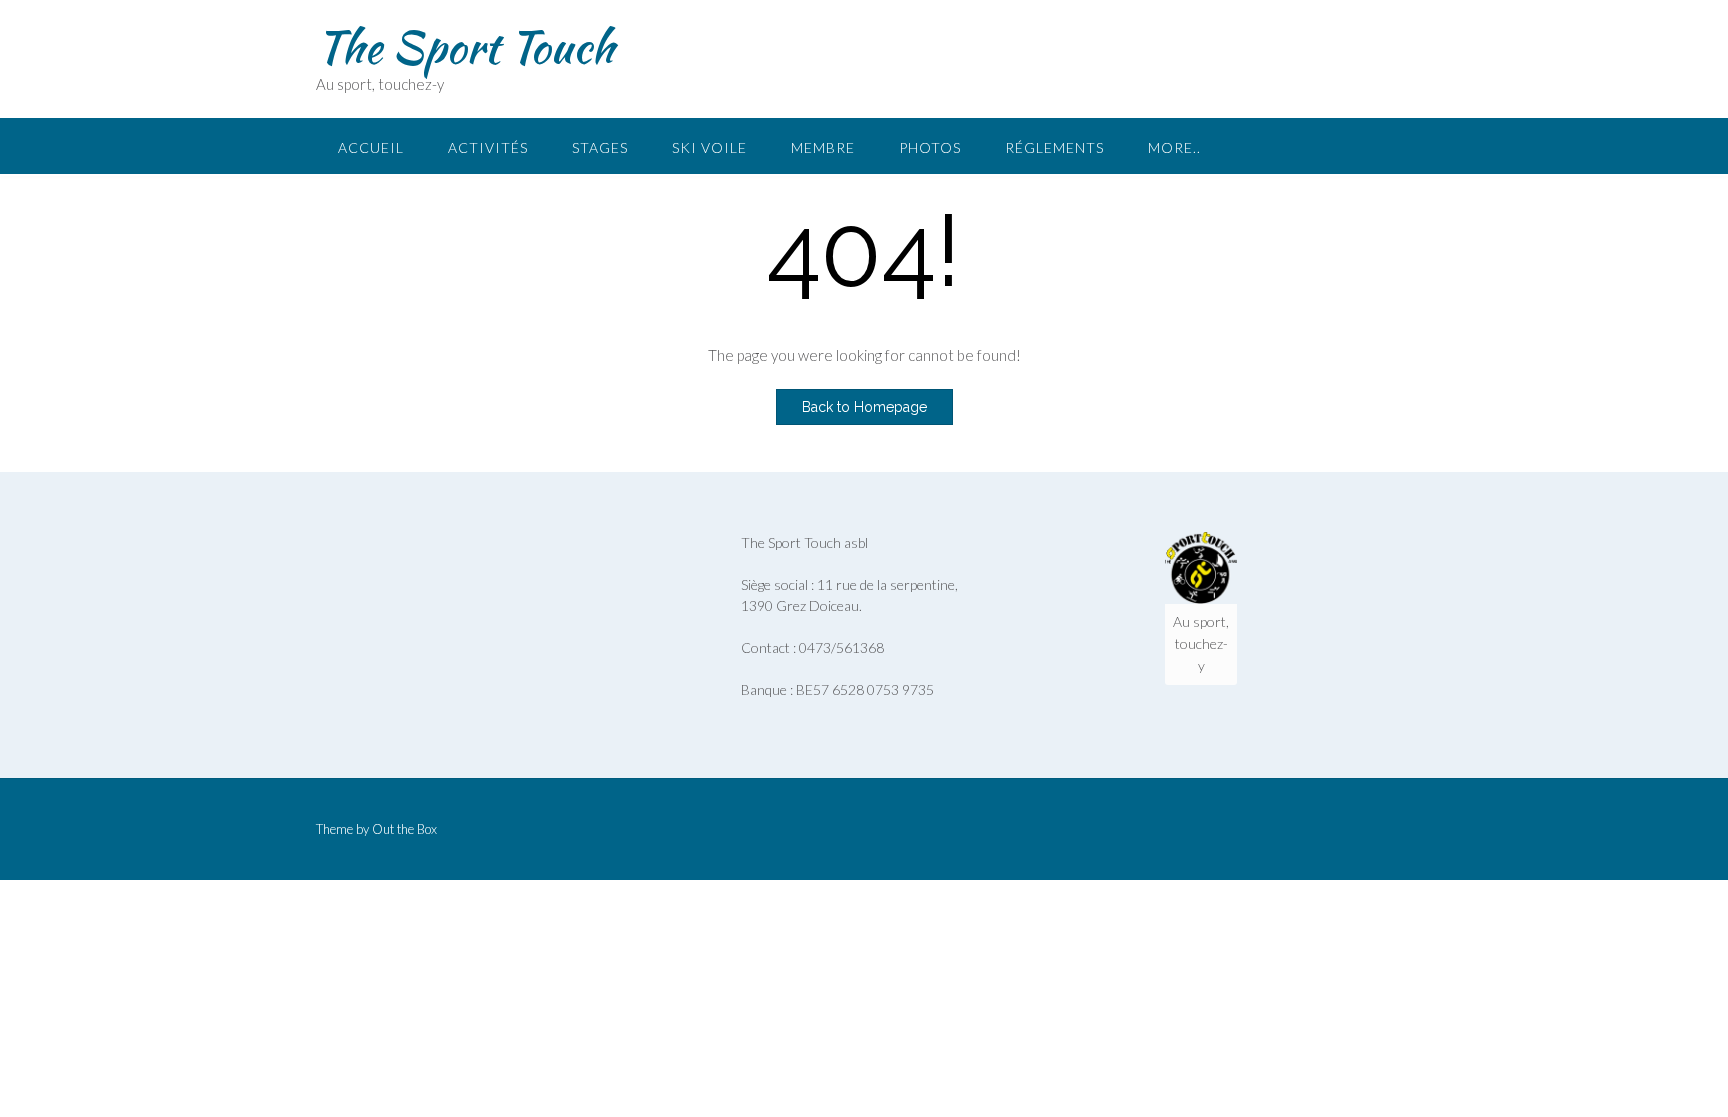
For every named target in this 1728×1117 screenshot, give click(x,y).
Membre (823, 147)
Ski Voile (709, 147)
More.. (1174, 147)
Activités (488, 147)
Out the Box (404, 829)
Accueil (371, 147)
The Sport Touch (465, 47)
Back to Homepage (864, 407)
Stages (600, 147)
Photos (930, 147)
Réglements (1054, 147)
